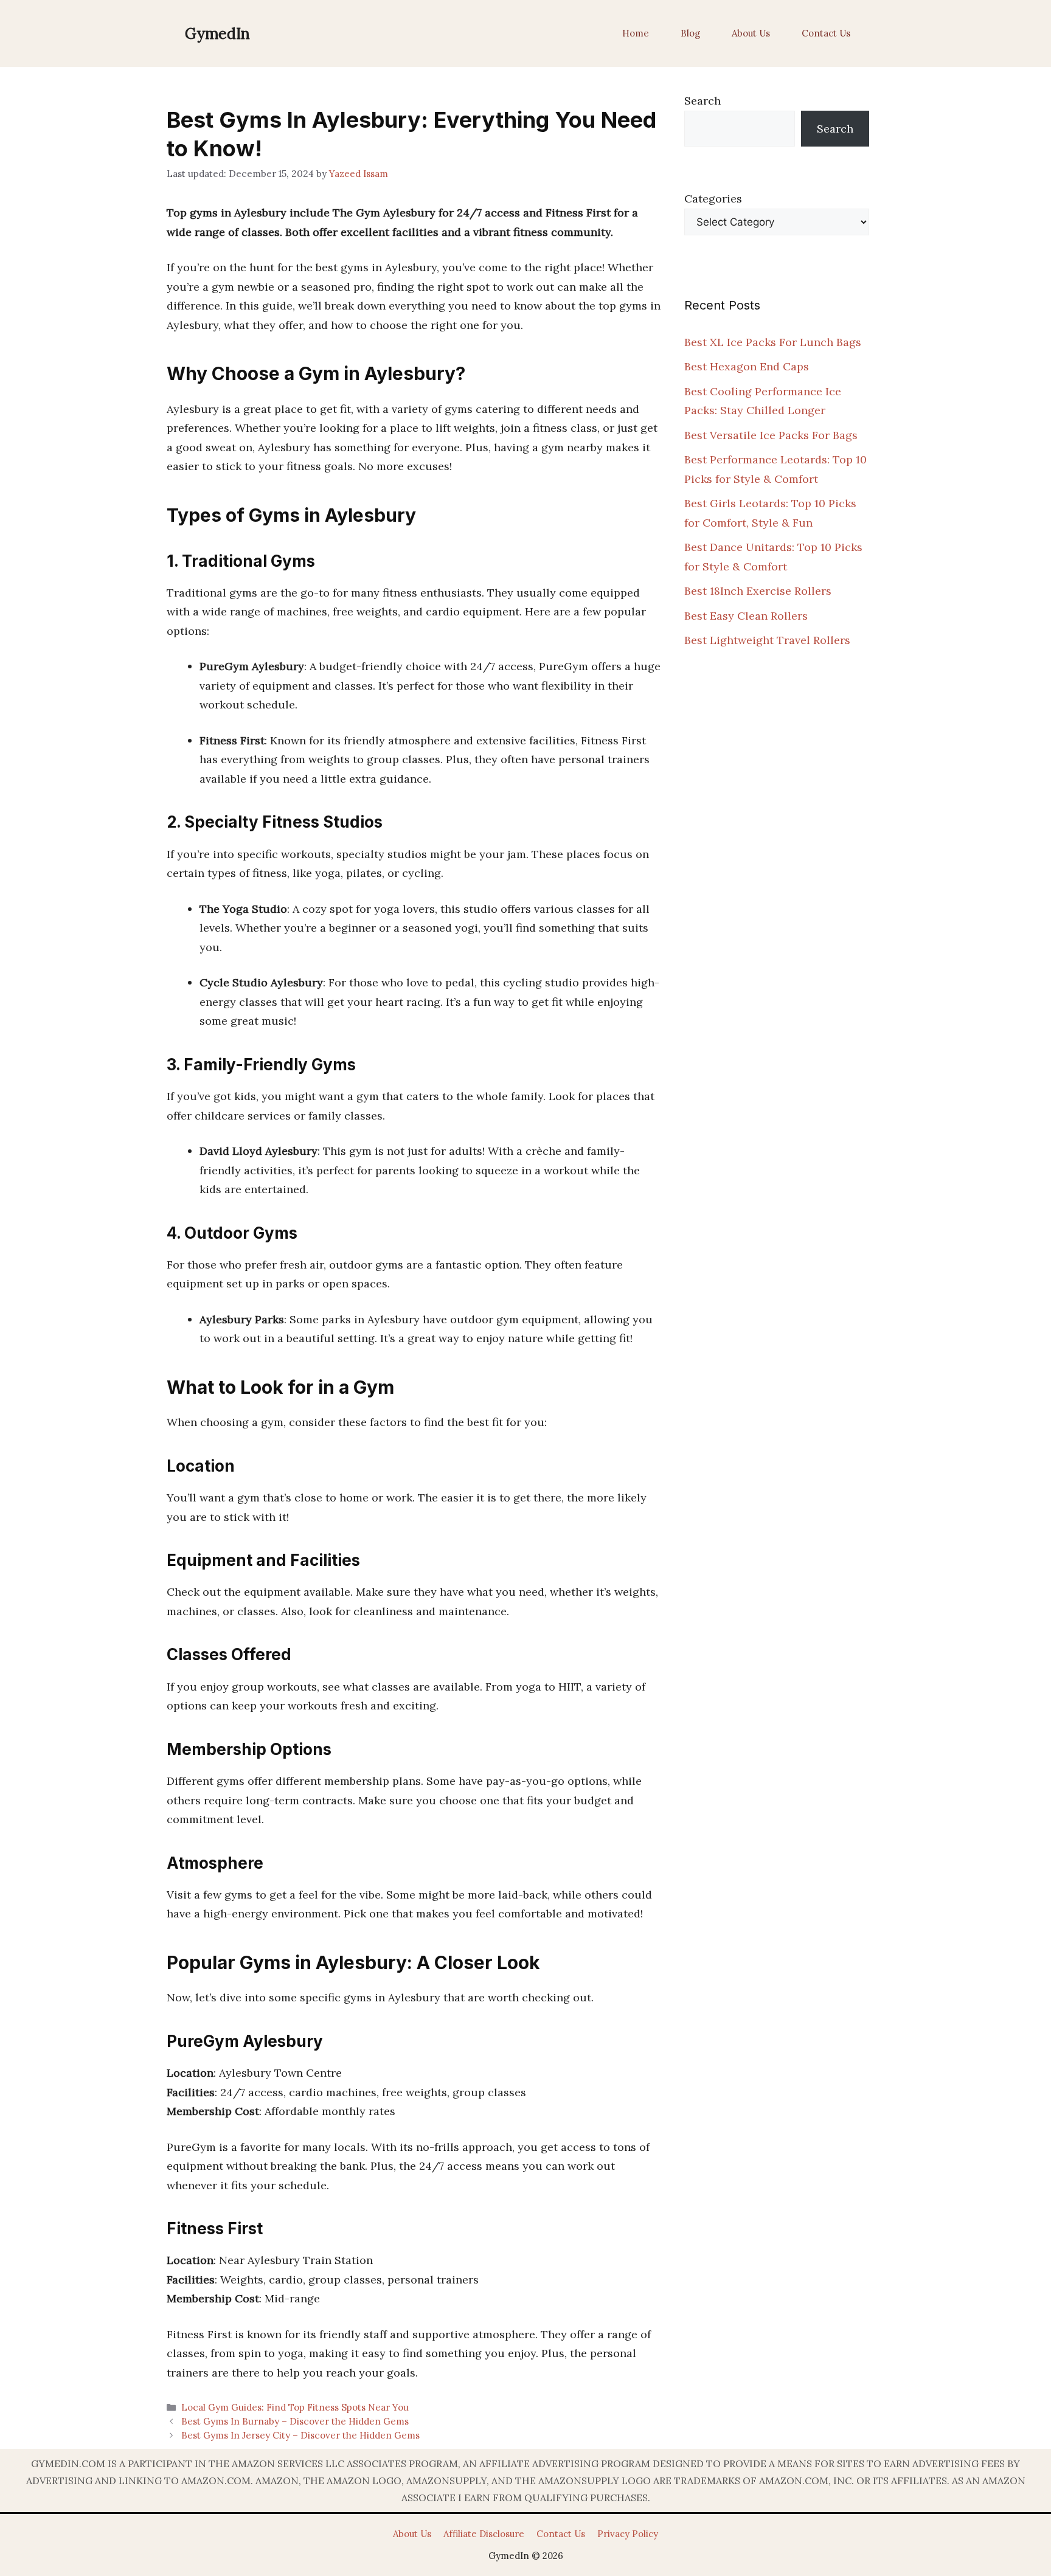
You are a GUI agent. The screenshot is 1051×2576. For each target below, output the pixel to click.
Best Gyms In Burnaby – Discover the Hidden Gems (295, 2421)
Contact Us (826, 33)
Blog (690, 33)
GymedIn (217, 33)
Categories (713, 199)
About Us (751, 33)
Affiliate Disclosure (484, 2534)
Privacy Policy (628, 2534)
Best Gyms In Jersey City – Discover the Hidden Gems (300, 2435)
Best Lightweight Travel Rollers (767, 640)
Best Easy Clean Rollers (746, 616)
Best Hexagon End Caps (747, 366)
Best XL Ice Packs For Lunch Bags (773, 342)
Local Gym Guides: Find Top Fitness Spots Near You (295, 2407)
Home (636, 33)
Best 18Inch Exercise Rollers (758, 591)
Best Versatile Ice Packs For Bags (771, 435)
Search (702, 101)
